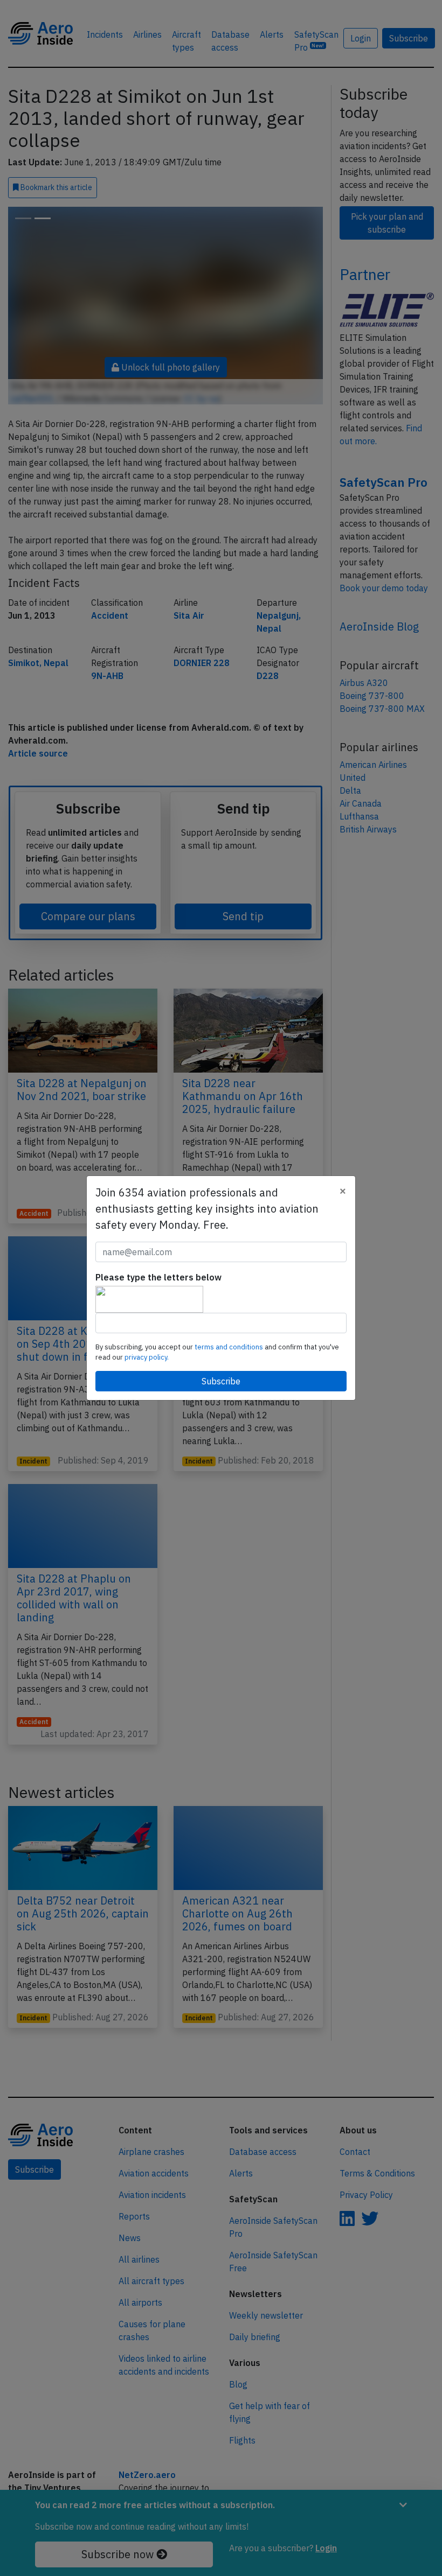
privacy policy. (147, 1357)
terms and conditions (230, 1347)
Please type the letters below (158, 1277)
